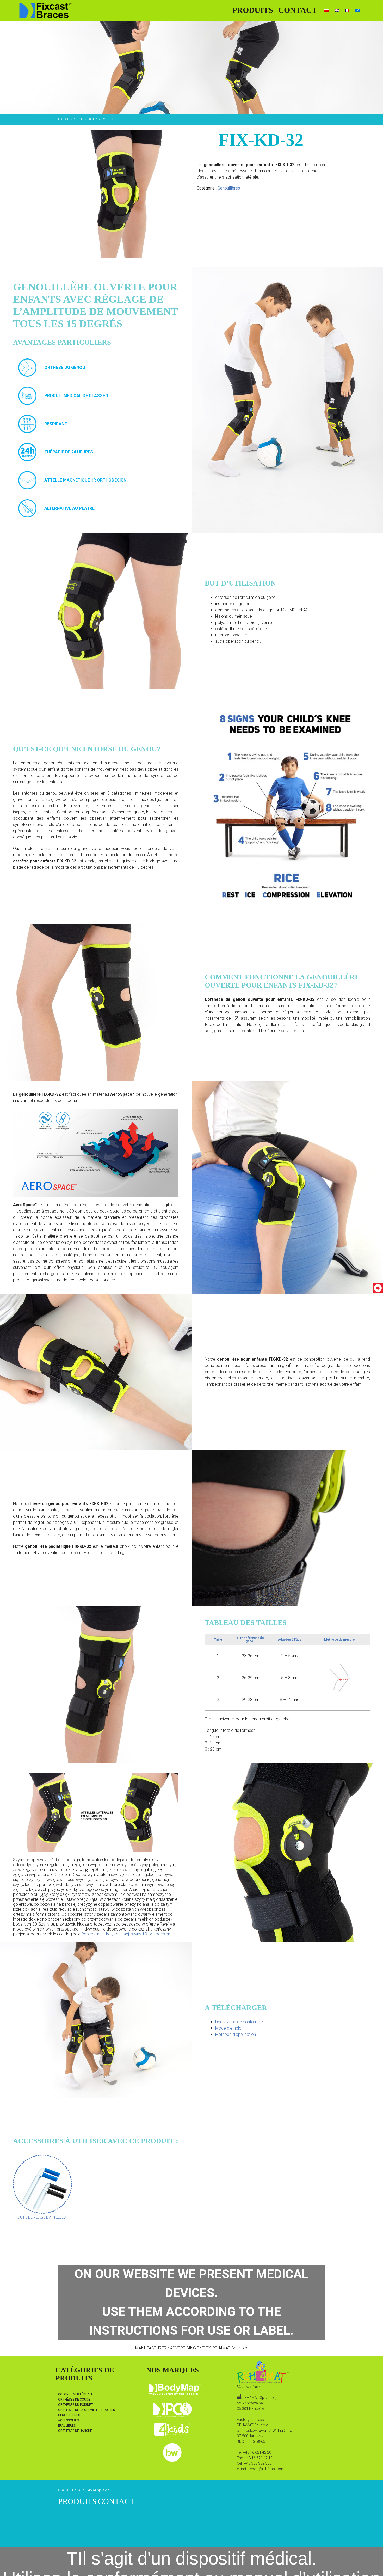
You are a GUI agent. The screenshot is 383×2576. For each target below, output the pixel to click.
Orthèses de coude (74, 2400)
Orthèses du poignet (76, 2405)
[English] (337, 10)
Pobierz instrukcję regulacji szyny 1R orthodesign (126, 1934)
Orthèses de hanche (75, 2431)
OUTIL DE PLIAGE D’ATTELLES (42, 2217)
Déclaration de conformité (239, 2022)
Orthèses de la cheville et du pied (87, 2410)
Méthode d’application (236, 2034)
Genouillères (229, 188)
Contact (298, 10)
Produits (253, 10)
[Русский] (358, 10)
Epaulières (67, 2426)
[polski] (326, 10)
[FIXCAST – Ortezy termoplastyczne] (45, 10)
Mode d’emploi (229, 2028)
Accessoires (68, 2420)
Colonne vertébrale (76, 2394)
